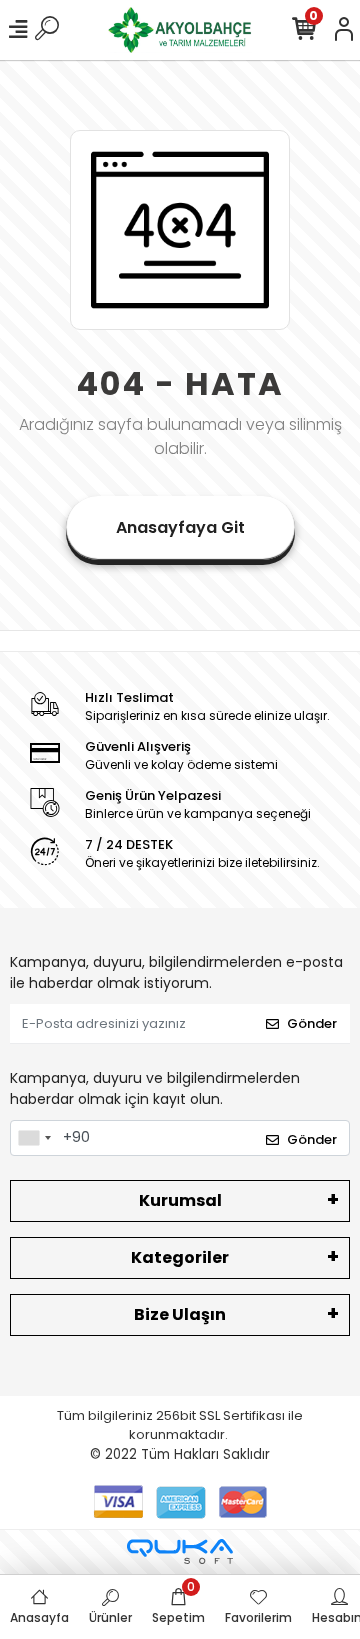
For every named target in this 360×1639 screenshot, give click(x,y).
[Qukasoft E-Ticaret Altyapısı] (180, 1551)
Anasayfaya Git (180, 527)
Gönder (312, 1023)
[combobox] (34, 1138)
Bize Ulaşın (180, 1314)
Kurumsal (180, 1200)
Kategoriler (180, 1257)
